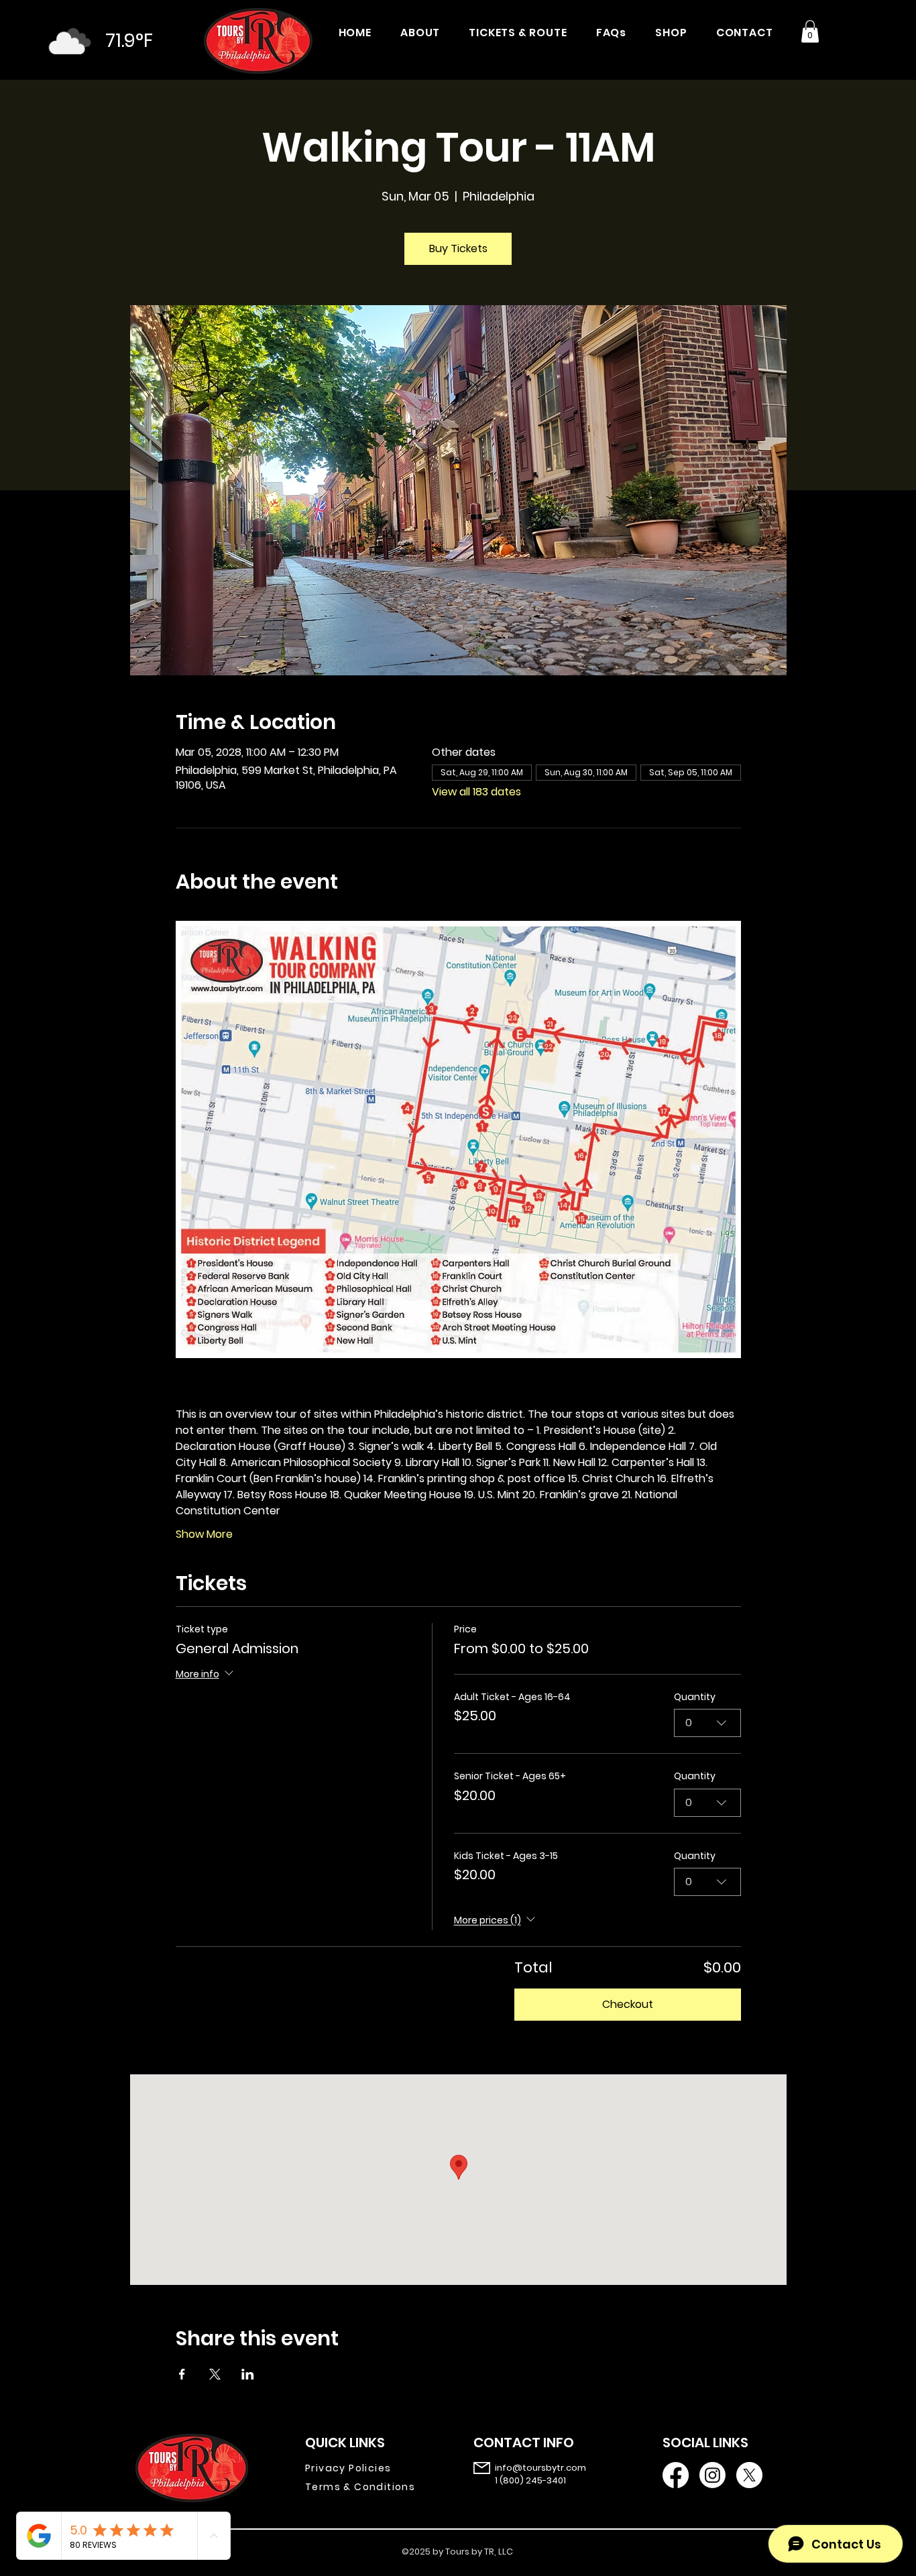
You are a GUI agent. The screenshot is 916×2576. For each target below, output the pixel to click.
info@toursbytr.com (540, 2468)
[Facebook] (676, 2475)
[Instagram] (712, 2475)
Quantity (695, 1697)
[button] (810, 31)
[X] (749, 2475)
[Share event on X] (215, 2374)
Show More (204, 1534)
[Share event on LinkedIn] (248, 2374)
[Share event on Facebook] (182, 2374)
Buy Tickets (458, 248)
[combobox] (707, 1723)
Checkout (628, 2004)
